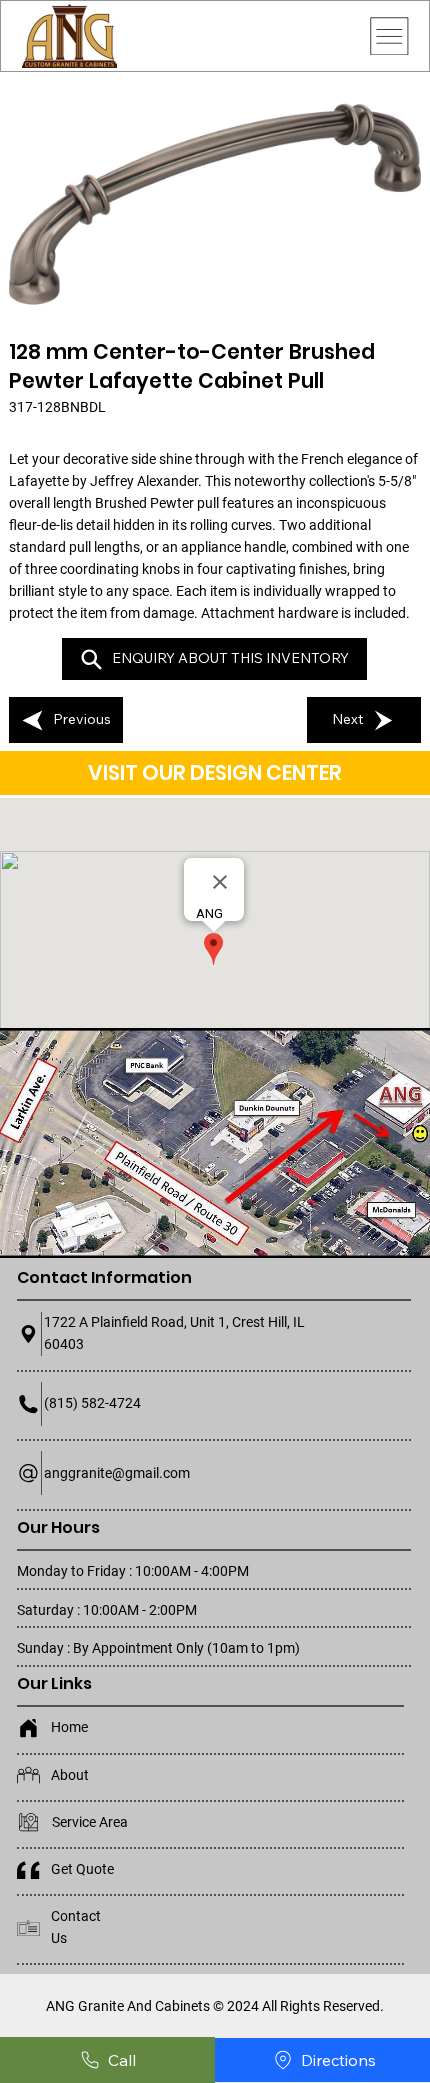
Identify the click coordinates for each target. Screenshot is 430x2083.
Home (69, 1727)
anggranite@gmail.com (117, 1473)
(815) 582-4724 (92, 1403)
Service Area (90, 1822)
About (70, 1775)
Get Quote (82, 1869)
